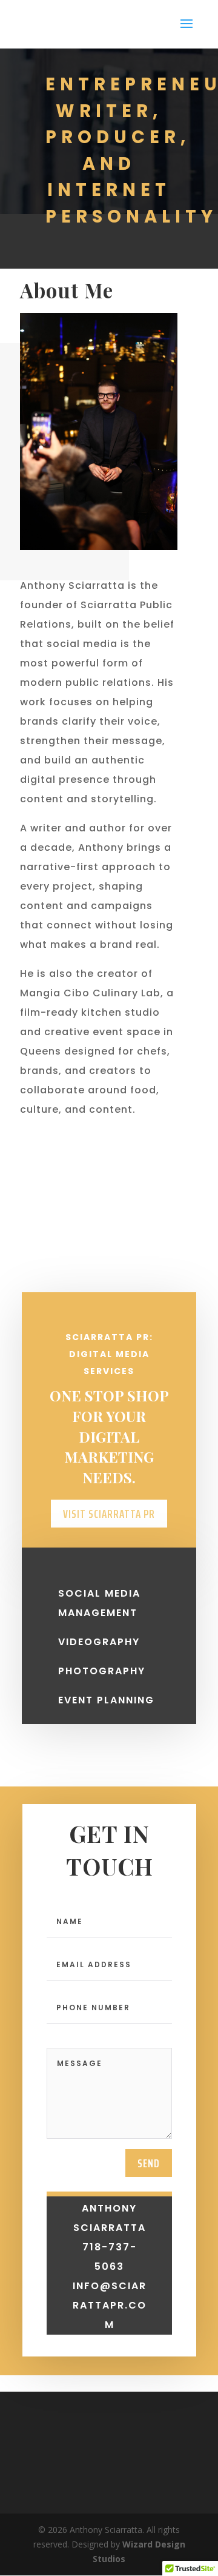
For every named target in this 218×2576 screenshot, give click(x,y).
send (149, 2163)
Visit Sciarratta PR (109, 1514)
